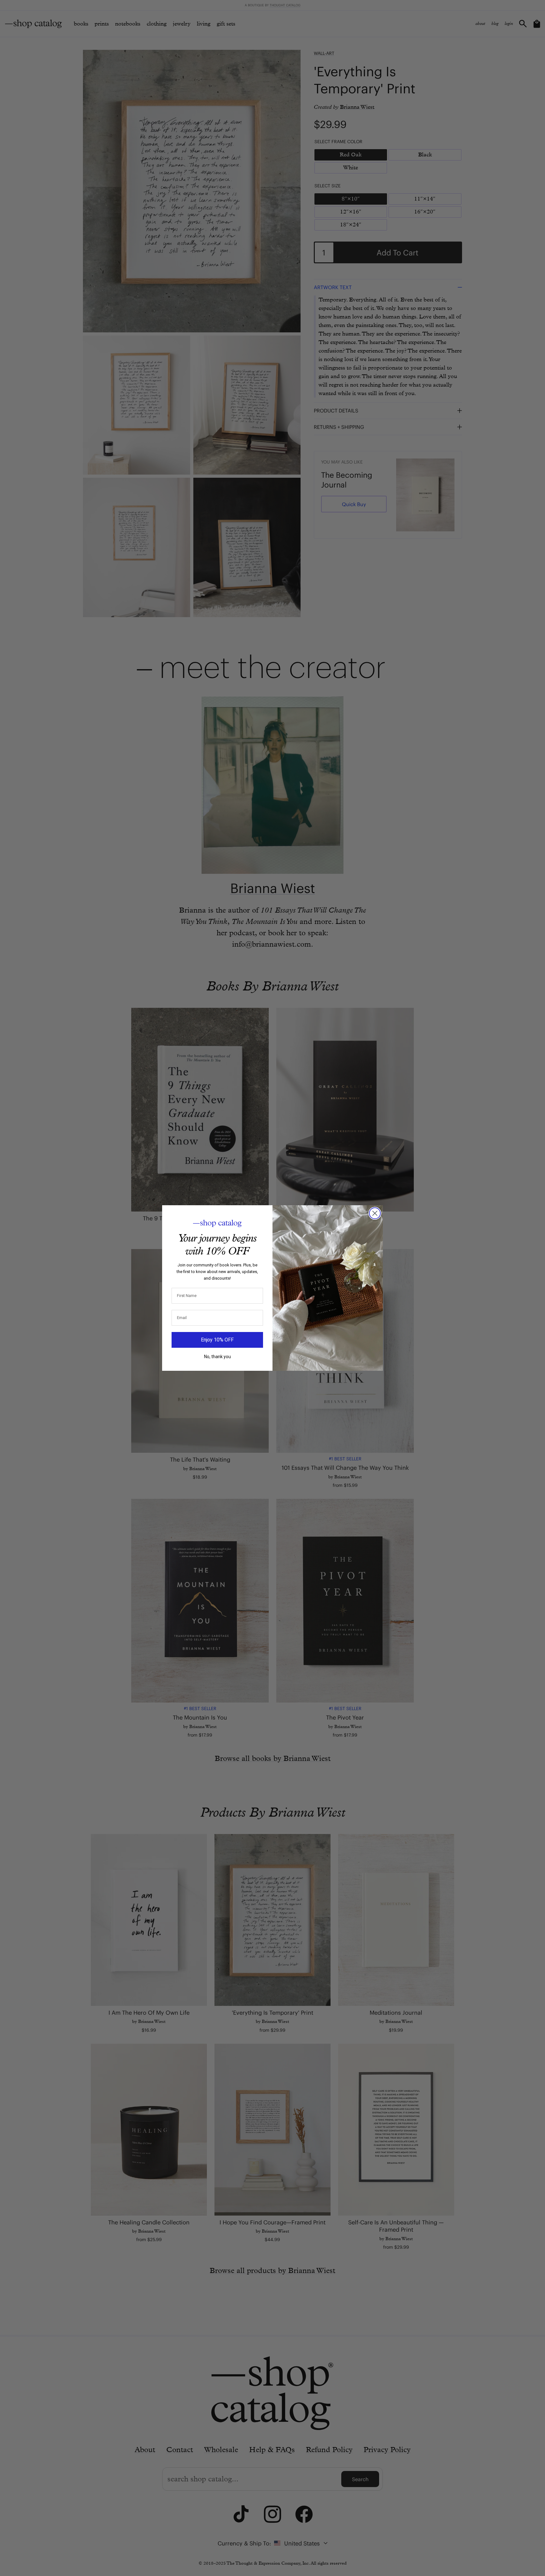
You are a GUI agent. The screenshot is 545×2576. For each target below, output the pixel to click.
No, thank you (217, 1357)
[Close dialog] (375, 1213)
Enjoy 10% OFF (217, 1340)
